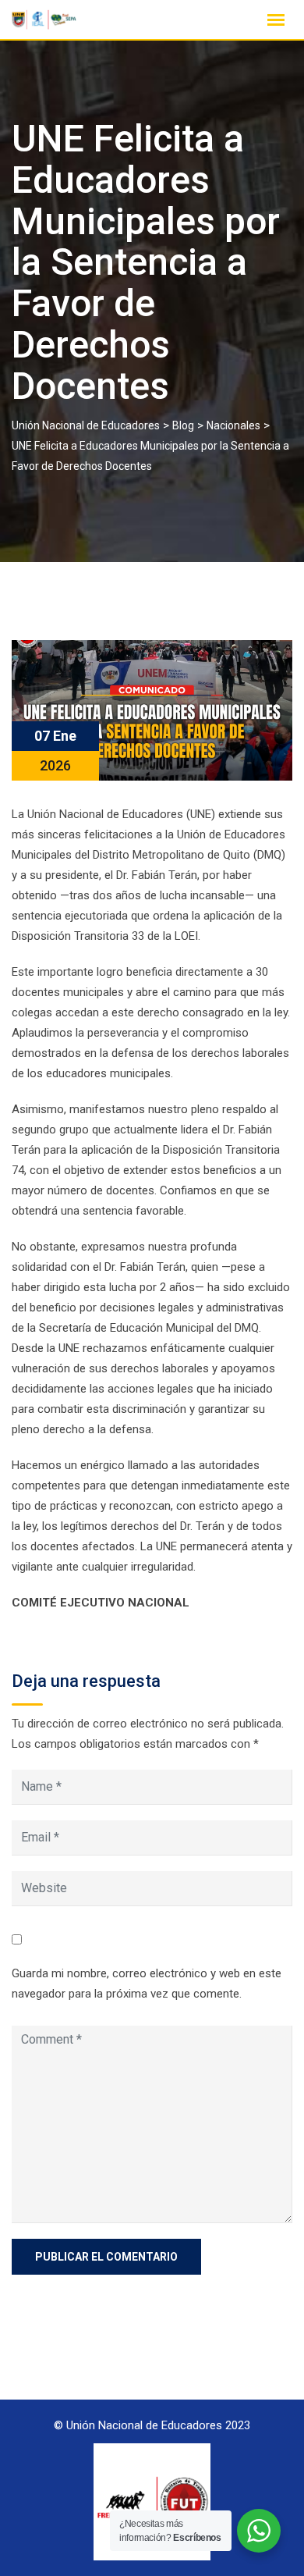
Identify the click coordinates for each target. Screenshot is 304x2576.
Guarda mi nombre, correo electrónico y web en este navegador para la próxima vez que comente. (147, 1984)
